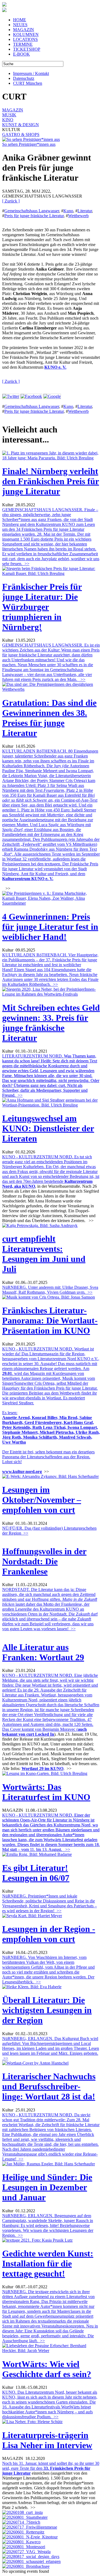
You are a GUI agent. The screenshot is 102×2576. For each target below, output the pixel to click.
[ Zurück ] (11, 201)
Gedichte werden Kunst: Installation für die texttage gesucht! (48, 2263)
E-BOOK (21, 54)
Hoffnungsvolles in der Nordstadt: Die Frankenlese (44, 1561)
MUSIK (9, 115)
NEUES (20, 25)
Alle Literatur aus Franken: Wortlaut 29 (43, 1652)
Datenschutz (24, 78)
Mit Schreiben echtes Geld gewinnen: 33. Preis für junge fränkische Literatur (51, 1023)
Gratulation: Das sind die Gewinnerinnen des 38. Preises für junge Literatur (49, 718)
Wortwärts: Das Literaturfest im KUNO (46, 1792)
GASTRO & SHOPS (21, 134)
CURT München (28, 83)
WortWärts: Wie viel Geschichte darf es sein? (47, 2369)
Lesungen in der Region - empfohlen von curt (49, 1934)
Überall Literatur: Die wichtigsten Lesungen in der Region (47, 2010)
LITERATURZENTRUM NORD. (51, 1076)
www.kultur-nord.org (22, 1472)
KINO (8, 120)
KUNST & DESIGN (21, 125)
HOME (20, 20)
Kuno (68, 211)
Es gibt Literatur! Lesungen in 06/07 (36, 1873)
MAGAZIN (24, 30)
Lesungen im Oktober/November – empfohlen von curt (42, 1500)
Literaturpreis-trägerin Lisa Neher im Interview (47, 2440)
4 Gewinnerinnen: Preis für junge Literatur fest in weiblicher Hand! (50, 927)
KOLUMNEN (26, 34)
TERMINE (23, 44)
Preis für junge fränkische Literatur (34, 216)
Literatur (85, 211)
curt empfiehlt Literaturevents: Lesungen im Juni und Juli (44, 1254)
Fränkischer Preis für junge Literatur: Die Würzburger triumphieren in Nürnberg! (42, 607)
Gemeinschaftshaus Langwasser (32, 211)
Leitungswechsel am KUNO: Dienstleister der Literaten (48, 1128)
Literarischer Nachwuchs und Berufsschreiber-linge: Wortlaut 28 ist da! (49, 2086)
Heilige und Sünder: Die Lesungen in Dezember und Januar (47, 2187)
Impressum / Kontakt (31, 73)
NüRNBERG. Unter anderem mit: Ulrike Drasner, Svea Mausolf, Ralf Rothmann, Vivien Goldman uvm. (50, 1290)
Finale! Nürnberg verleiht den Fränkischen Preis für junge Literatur (51, 481)
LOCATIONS (25, 39)
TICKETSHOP (27, 49)
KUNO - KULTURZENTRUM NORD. (51, 1832)
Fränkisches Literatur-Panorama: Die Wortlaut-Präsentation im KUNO (50, 1320)
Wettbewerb (78, 216)
